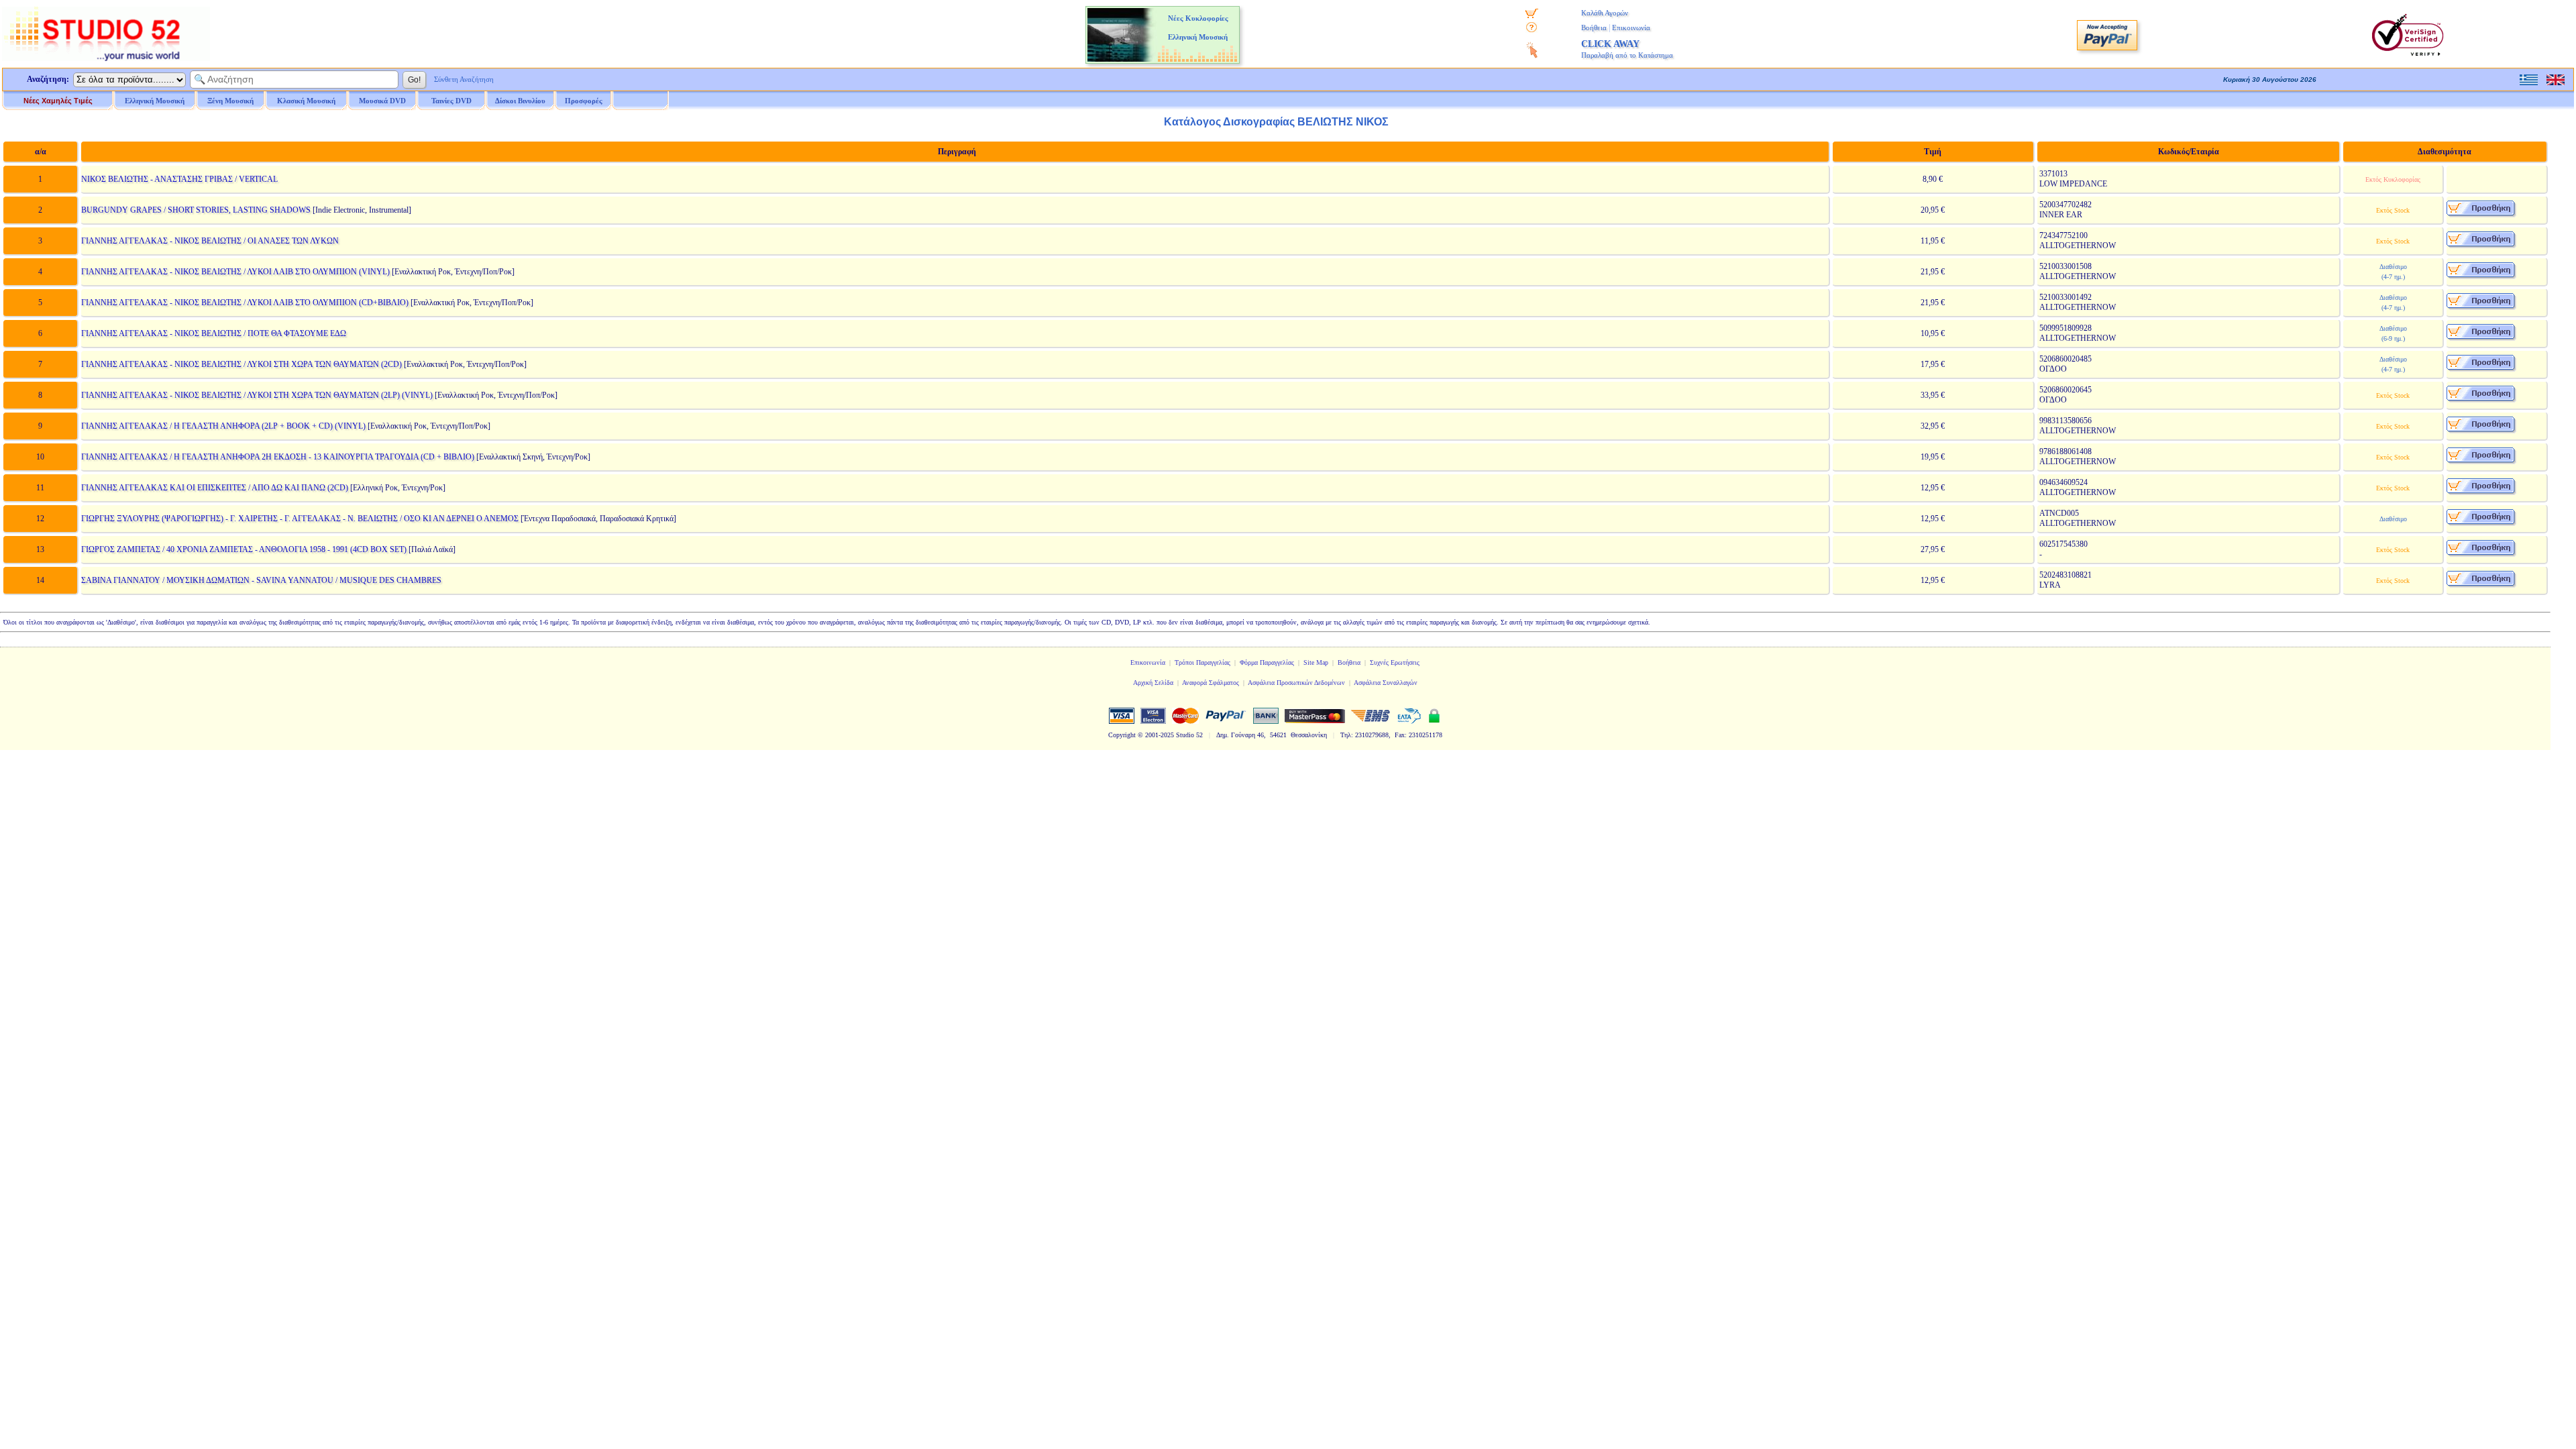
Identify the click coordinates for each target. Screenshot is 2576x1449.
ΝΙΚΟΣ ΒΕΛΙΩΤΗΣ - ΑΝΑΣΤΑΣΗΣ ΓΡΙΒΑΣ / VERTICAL (179, 179)
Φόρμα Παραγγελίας (1267, 662)
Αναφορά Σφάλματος (1211, 683)
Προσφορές (584, 101)
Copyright (1122, 735)
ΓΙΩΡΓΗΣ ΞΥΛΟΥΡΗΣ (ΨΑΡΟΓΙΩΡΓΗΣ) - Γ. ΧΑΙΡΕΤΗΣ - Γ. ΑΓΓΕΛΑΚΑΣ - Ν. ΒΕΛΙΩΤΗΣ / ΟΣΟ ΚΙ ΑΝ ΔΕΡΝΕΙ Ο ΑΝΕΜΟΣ (300, 519)
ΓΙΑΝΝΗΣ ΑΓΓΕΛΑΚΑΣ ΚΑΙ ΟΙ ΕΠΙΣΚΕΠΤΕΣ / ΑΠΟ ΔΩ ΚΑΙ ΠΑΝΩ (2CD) (215, 488)
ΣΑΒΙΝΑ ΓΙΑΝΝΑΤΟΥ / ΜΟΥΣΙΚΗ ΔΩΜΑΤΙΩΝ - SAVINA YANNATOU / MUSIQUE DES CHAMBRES (261, 580)
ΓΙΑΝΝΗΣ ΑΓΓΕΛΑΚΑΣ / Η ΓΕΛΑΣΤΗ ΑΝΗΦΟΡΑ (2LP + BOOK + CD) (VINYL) (223, 426)
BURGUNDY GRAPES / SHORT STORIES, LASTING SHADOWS (196, 210)
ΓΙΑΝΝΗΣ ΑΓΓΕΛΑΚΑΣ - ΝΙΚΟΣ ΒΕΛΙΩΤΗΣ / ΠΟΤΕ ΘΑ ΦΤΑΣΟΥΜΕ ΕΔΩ (214, 333)
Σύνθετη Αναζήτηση (464, 79)
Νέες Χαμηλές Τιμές (58, 101)
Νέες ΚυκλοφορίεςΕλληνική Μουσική (1198, 28)
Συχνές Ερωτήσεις (1395, 662)
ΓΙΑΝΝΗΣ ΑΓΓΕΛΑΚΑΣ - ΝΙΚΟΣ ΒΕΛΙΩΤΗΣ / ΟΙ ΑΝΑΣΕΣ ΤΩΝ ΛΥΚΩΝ (210, 241)
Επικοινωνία (1631, 28)
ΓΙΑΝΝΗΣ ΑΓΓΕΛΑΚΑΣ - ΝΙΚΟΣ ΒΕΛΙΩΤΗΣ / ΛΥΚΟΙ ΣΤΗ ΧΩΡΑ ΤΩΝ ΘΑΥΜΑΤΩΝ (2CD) (241, 364)
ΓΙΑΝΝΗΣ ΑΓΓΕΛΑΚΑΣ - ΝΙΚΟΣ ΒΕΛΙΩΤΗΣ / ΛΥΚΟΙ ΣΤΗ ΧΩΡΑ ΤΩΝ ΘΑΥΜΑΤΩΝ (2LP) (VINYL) (257, 395)
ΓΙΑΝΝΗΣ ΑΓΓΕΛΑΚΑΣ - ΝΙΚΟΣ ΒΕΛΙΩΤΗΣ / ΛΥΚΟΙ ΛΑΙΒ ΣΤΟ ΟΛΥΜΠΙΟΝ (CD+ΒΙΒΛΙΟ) (245, 303)
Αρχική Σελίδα (1153, 683)
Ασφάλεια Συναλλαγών (1386, 683)
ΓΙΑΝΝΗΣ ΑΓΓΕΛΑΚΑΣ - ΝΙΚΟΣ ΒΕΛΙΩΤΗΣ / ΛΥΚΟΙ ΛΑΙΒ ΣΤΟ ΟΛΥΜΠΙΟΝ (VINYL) (235, 272)
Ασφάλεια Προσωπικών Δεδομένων (1296, 683)
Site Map (1316, 662)
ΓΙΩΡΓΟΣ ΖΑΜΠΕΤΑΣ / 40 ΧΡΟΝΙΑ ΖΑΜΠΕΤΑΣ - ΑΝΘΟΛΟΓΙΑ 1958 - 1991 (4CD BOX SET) (244, 549)
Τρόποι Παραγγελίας (1202, 662)
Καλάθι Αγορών (1605, 13)
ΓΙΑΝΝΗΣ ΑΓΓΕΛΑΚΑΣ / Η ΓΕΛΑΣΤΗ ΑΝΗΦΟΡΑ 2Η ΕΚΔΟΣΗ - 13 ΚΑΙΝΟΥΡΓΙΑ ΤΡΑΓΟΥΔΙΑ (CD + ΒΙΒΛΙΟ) (278, 457)
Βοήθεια (1594, 28)
